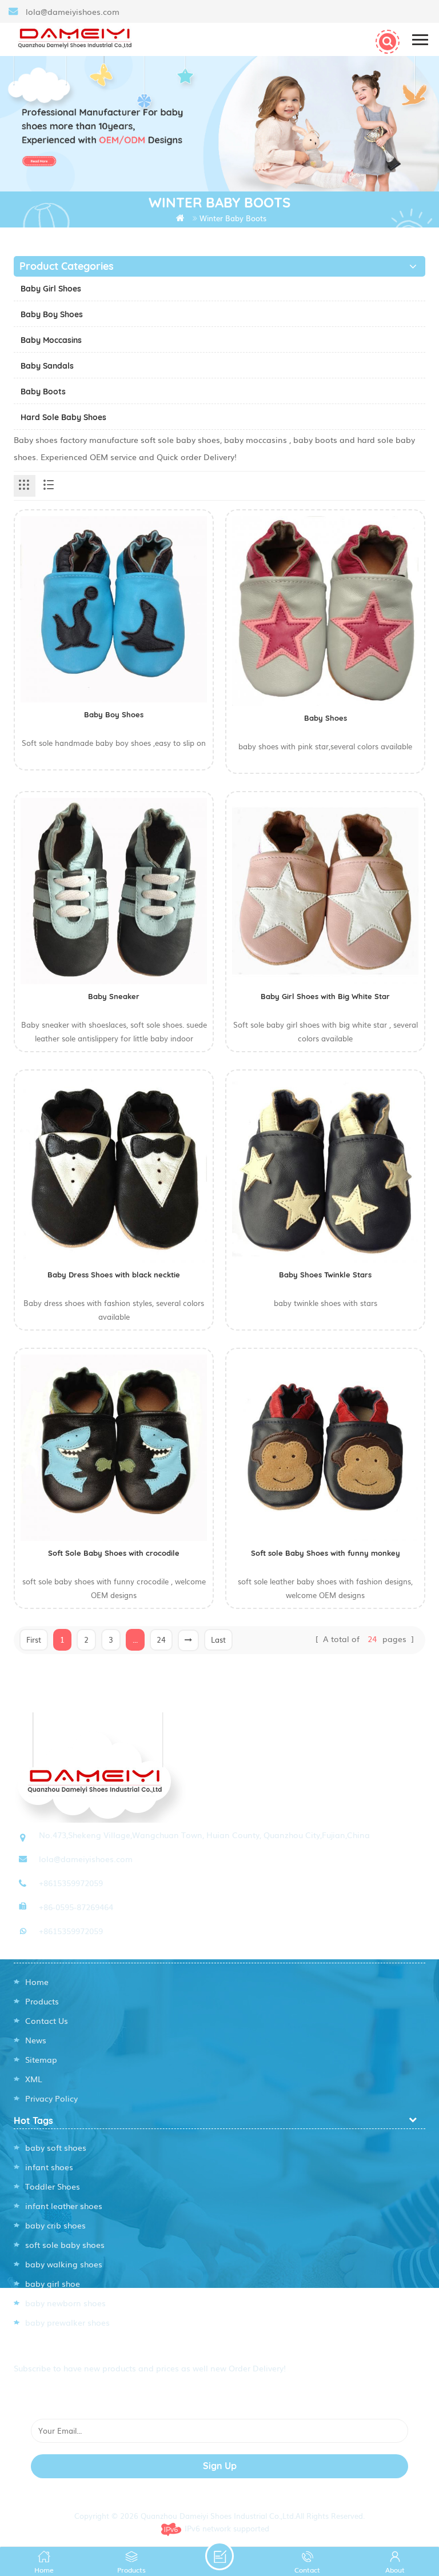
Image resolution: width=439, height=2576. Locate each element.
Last (218, 1640)
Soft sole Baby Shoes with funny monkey (326, 1553)
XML (34, 2079)
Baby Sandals (47, 366)
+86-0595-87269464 (76, 1907)
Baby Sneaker (114, 996)
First (34, 1640)
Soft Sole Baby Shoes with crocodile (114, 1553)
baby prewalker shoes (67, 2322)
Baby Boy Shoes (52, 314)
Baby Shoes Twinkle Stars (325, 1275)
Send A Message (219, 2556)
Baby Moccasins (51, 340)
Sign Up (220, 2466)
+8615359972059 (71, 1883)
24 (161, 1640)
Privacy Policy (51, 2098)
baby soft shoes (56, 2147)
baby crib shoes (55, 2225)
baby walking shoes (64, 2264)
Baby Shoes (326, 718)
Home (37, 1982)
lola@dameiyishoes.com (73, 11)
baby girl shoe (53, 2283)
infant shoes (49, 2167)
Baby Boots (43, 392)
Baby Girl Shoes (51, 289)
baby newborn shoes (65, 2303)
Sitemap (41, 2059)
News (36, 2040)
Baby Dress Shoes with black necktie (114, 1275)
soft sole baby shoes (65, 2244)
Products (42, 2001)
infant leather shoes (64, 2206)
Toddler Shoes (53, 2186)
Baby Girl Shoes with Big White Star (325, 996)
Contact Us (47, 2020)
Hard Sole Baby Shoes (63, 417)
